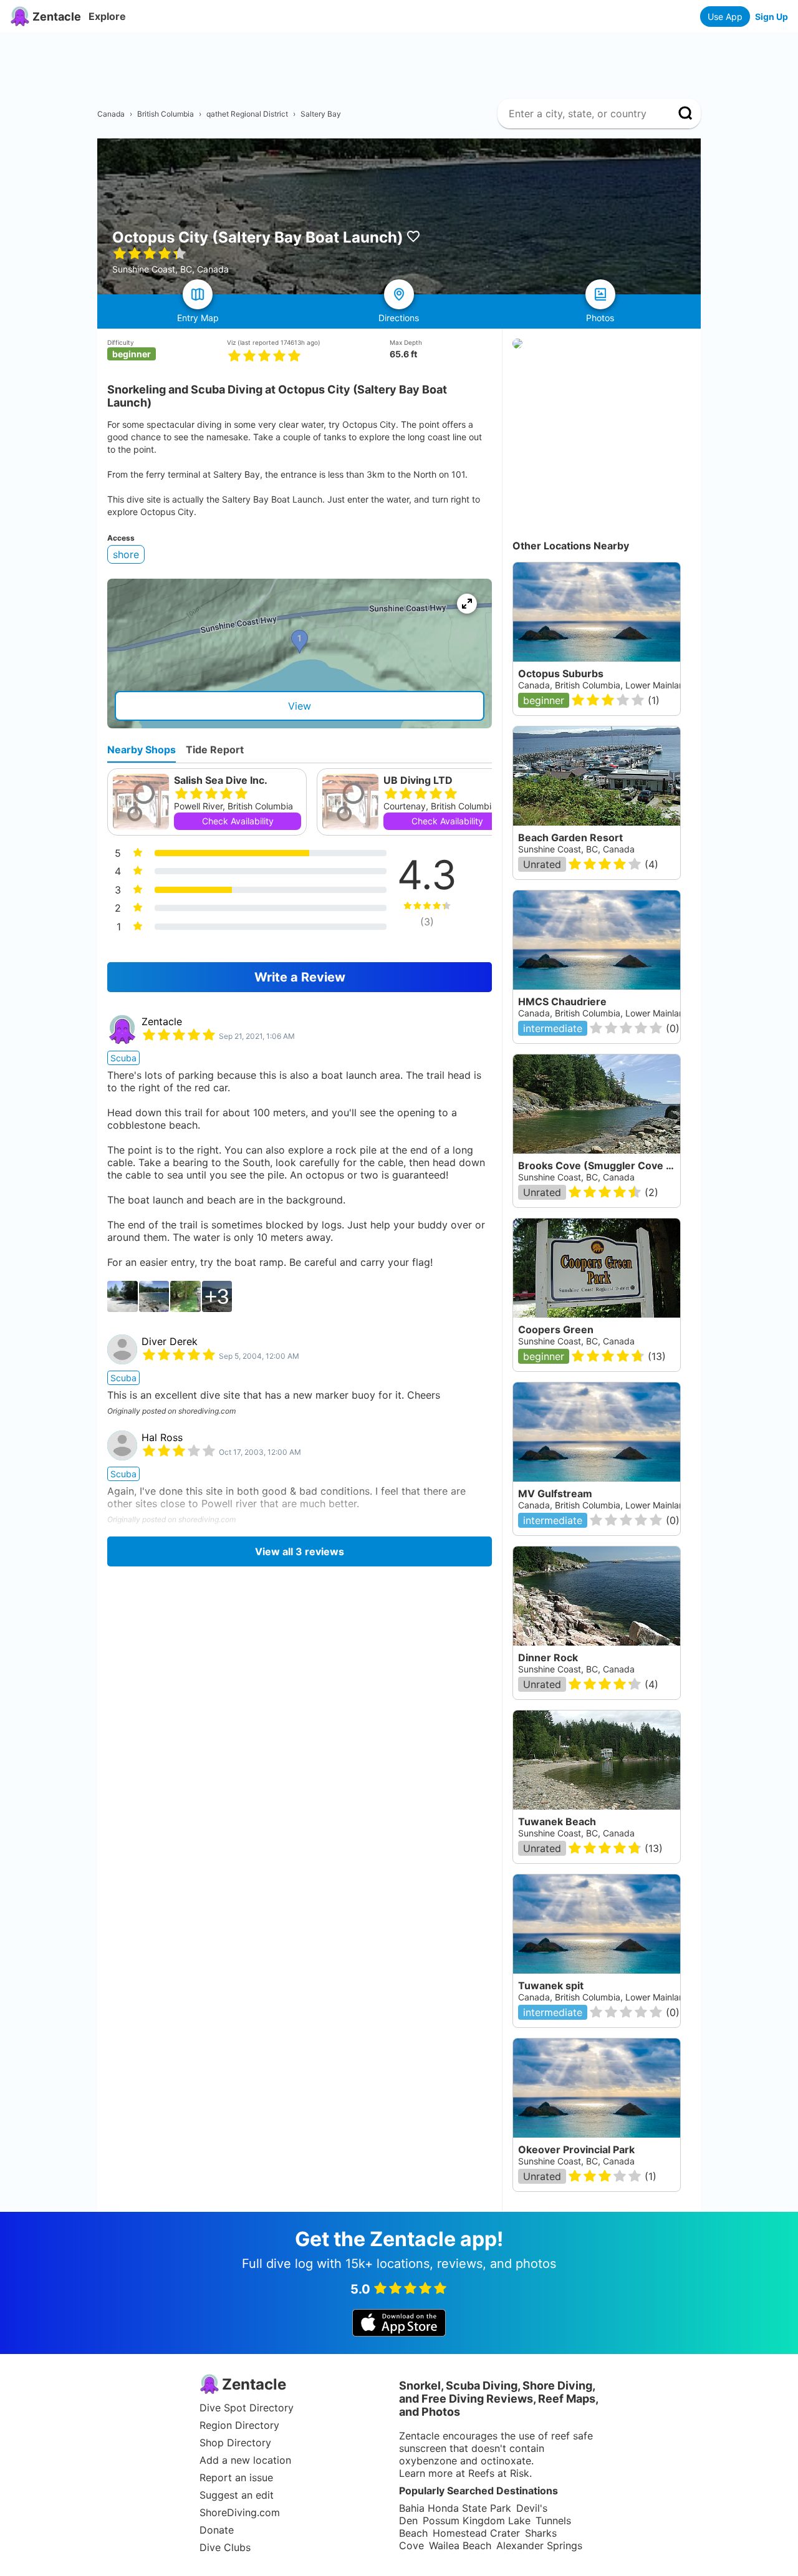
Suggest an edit (237, 2495)
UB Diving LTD (418, 780)
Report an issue (236, 2477)
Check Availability (238, 821)
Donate (217, 2530)
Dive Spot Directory (247, 2408)
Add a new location (245, 2460)
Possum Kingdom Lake (477, 2521)
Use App (725, 17)
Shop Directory (235, 2443)
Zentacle (162, 1021)
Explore (107, 16)
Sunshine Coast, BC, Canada (576, 849)
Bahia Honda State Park (455, 2508)
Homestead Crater (476, 2533)
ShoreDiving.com (240, 2512)
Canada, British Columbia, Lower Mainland (604, 685)
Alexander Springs (539, 2545)
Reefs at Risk (499, 2473)
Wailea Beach (460, 2545)
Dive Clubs (225, 2547)
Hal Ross (162, 1437)
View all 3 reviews (300, 1551)
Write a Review (300, 977)
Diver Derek (170, 1341)
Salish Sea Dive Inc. (221, 780)
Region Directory (239, 2425)
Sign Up (772, 17)
